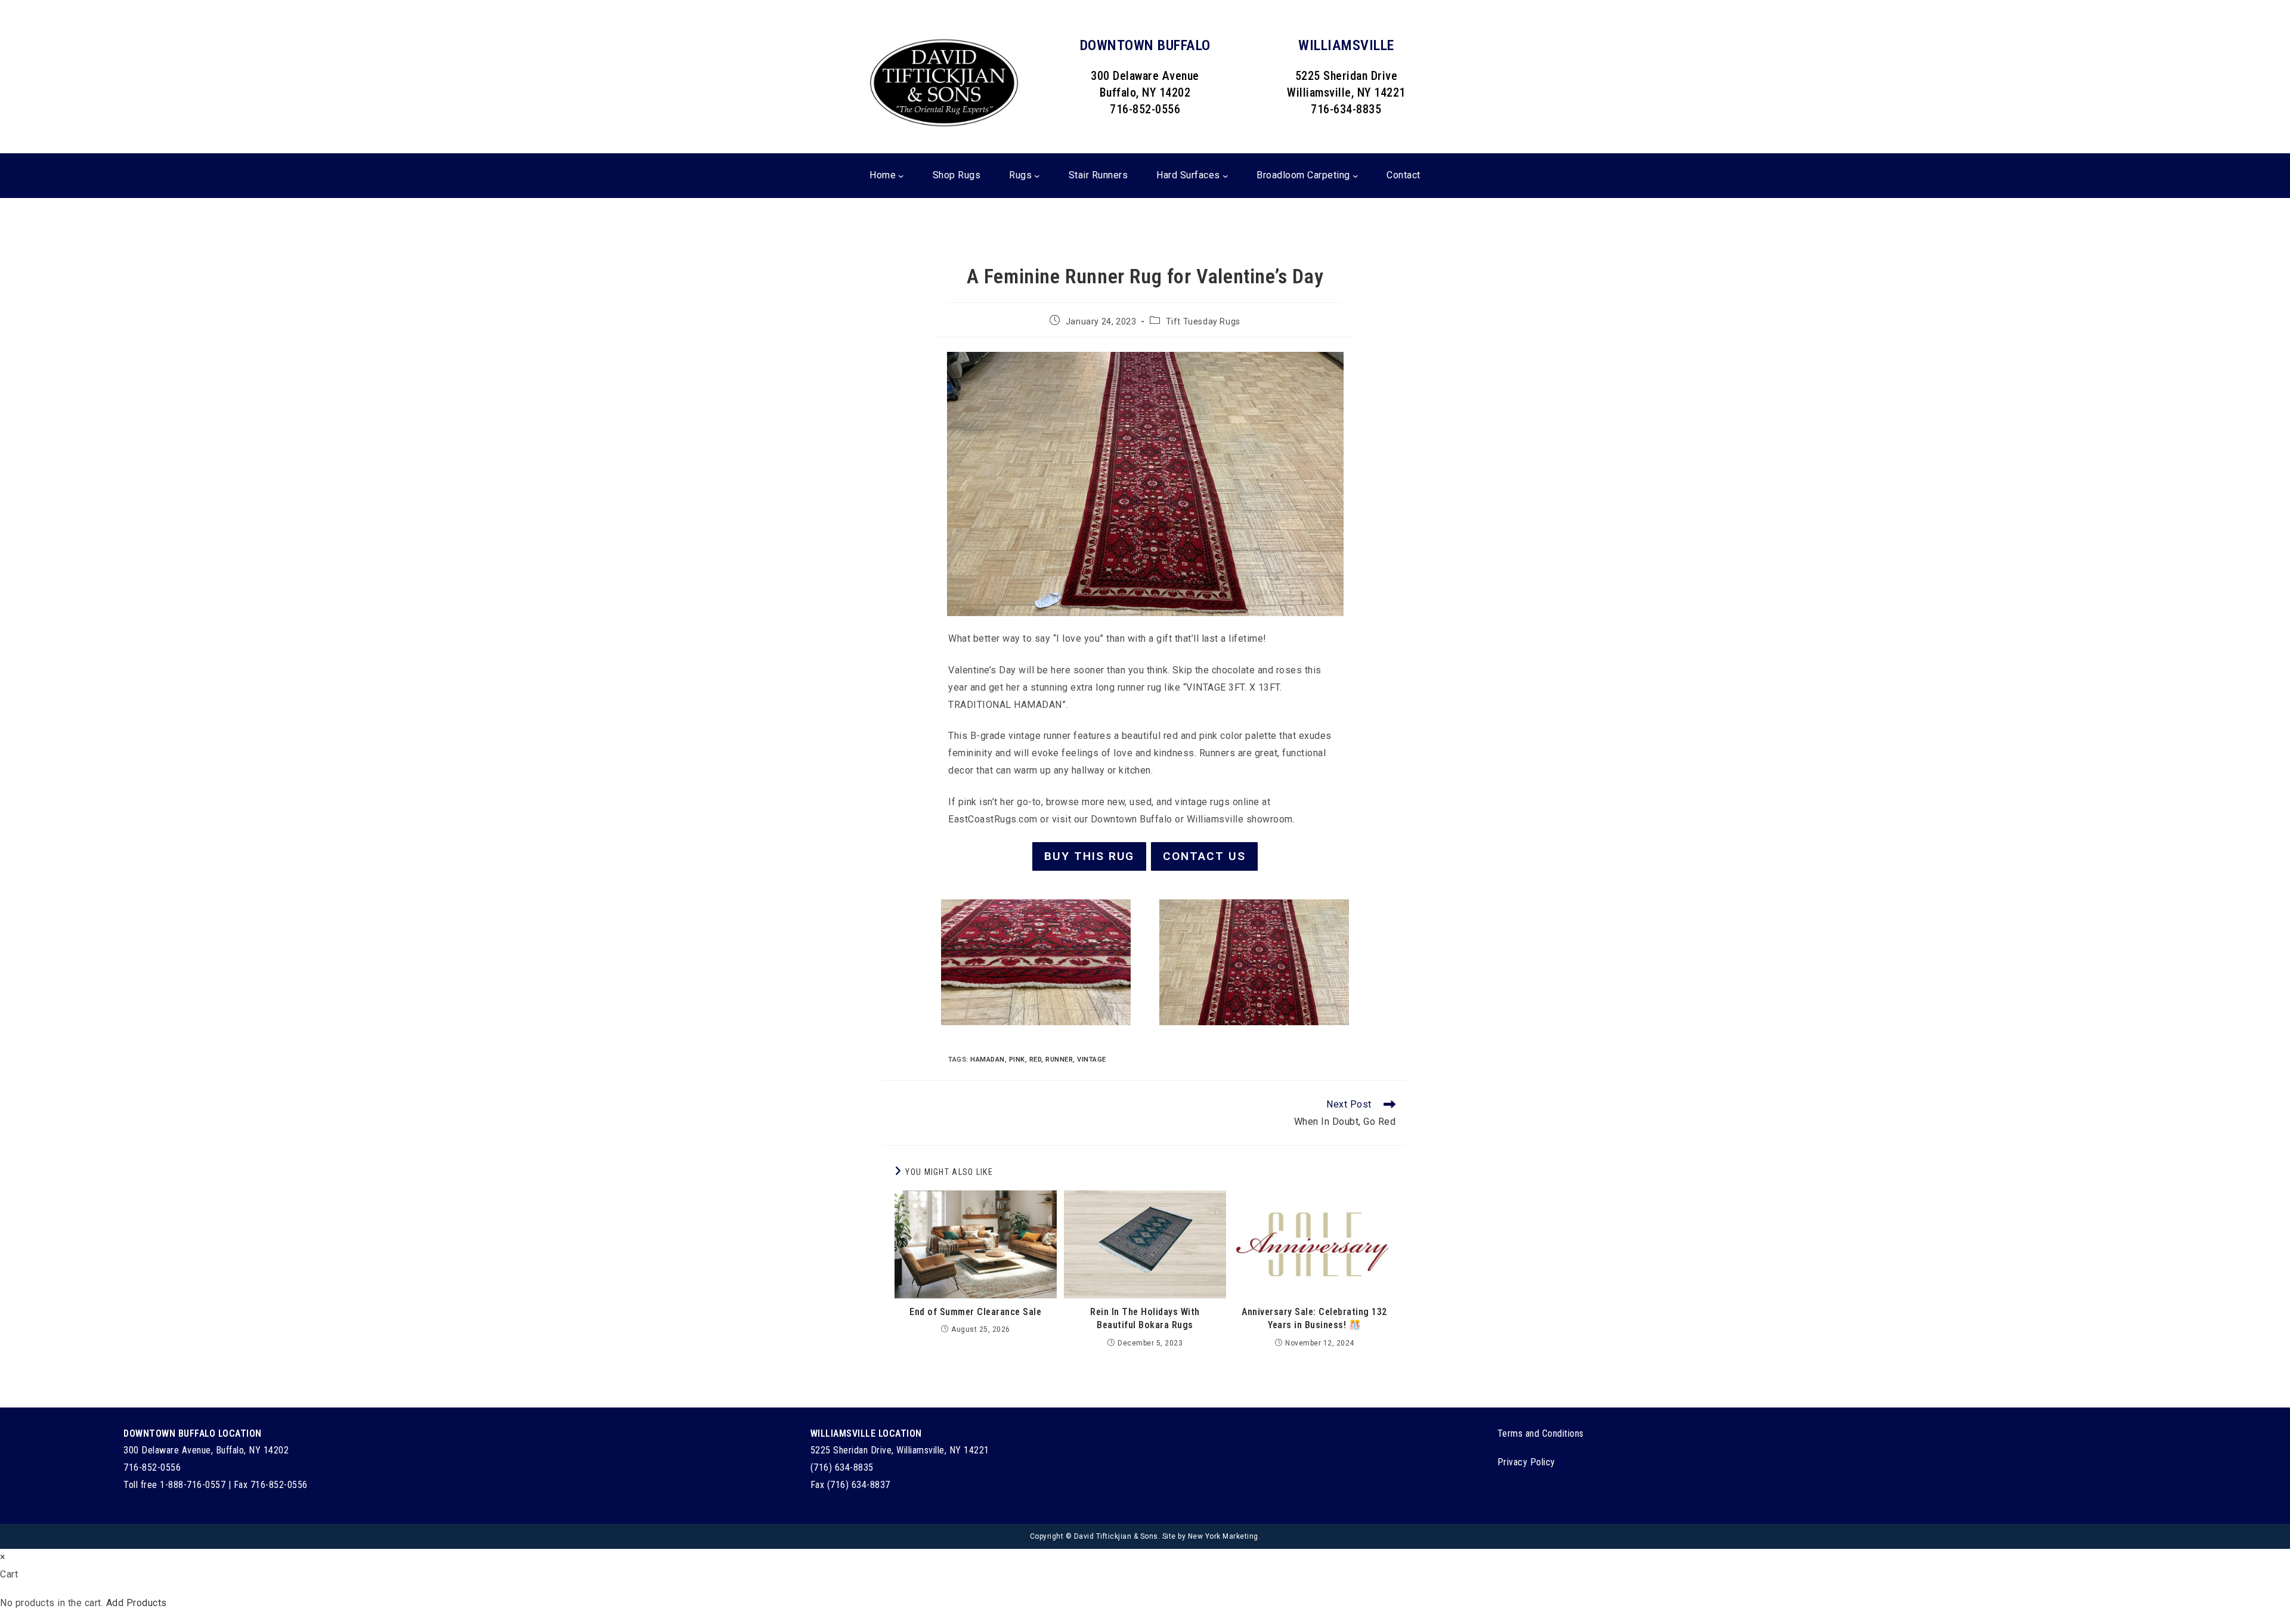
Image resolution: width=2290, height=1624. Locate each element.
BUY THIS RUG (1089, 856)
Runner (1059, 1060)
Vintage (1092, 1060)
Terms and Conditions (1541, 1433)
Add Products (137, 1603)
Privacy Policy (1526, 1462)
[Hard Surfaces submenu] (1226, 175)
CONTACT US (1204, 856)
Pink (1017, 1060)
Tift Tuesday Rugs (1203, 321)
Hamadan (988, 1060)
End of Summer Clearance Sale (975, 1312)
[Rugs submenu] (1037, 175)
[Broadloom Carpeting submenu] (1356, 175)
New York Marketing (1223, 1536)
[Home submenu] (901, 175)
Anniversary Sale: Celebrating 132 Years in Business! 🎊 (1314, 1318)
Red (1036, 1060)
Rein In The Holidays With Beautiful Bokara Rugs (1145, 1318)
